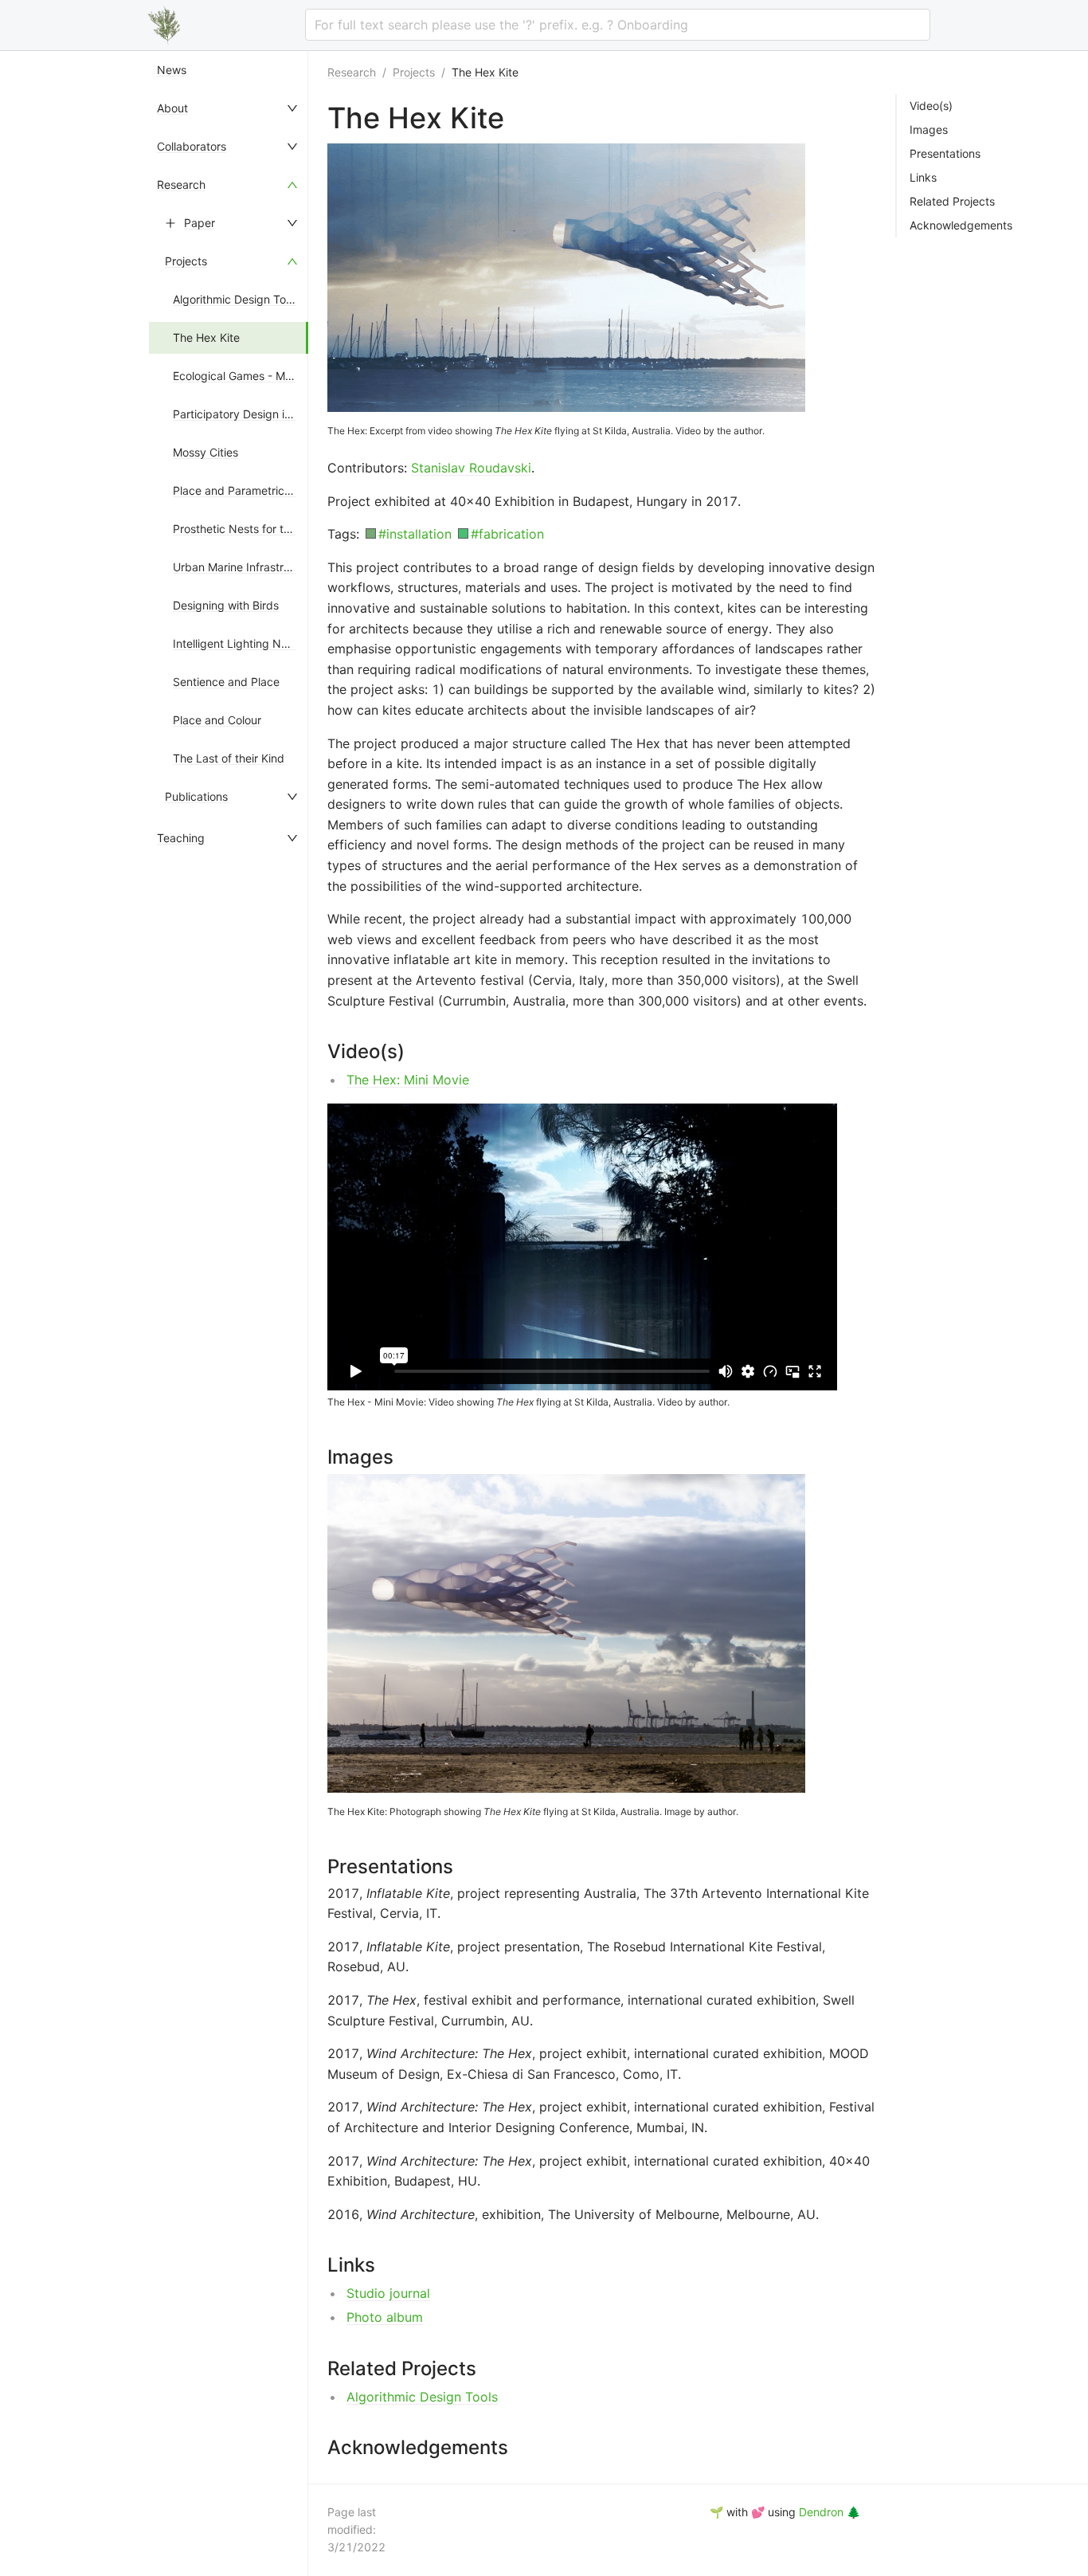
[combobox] (618, 25)
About (172, 108)
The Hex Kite (206, 337)
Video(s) (931, 106)
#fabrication (507, 534)
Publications (196, 796)
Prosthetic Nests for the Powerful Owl (270, 529)
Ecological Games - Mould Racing (260, 376)
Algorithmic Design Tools (237, 299)
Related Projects (952, 202)
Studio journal (388, 2293)
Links (923, 178)
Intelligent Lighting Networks (248, 643)
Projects (186, 261)
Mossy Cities (205, 452)
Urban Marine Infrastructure (245, 567)
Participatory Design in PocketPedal (266, 414)
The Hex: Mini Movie (408, 1080)
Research (181, 184)
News (172, 70)
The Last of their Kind (229, 758)
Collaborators (192, 146)
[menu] (229, 1313)
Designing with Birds (226, 605)
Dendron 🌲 (830, 2512)
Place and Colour (217, 720)
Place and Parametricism (237, 490)
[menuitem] (229, 70)
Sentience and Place (226, 682)
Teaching (181, 838)
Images (929, 130)
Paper (200, 223)
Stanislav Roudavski (471, 468)
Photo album (385, 2317)
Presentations (945, 154)
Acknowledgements (961, 225)
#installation (415, 534)
